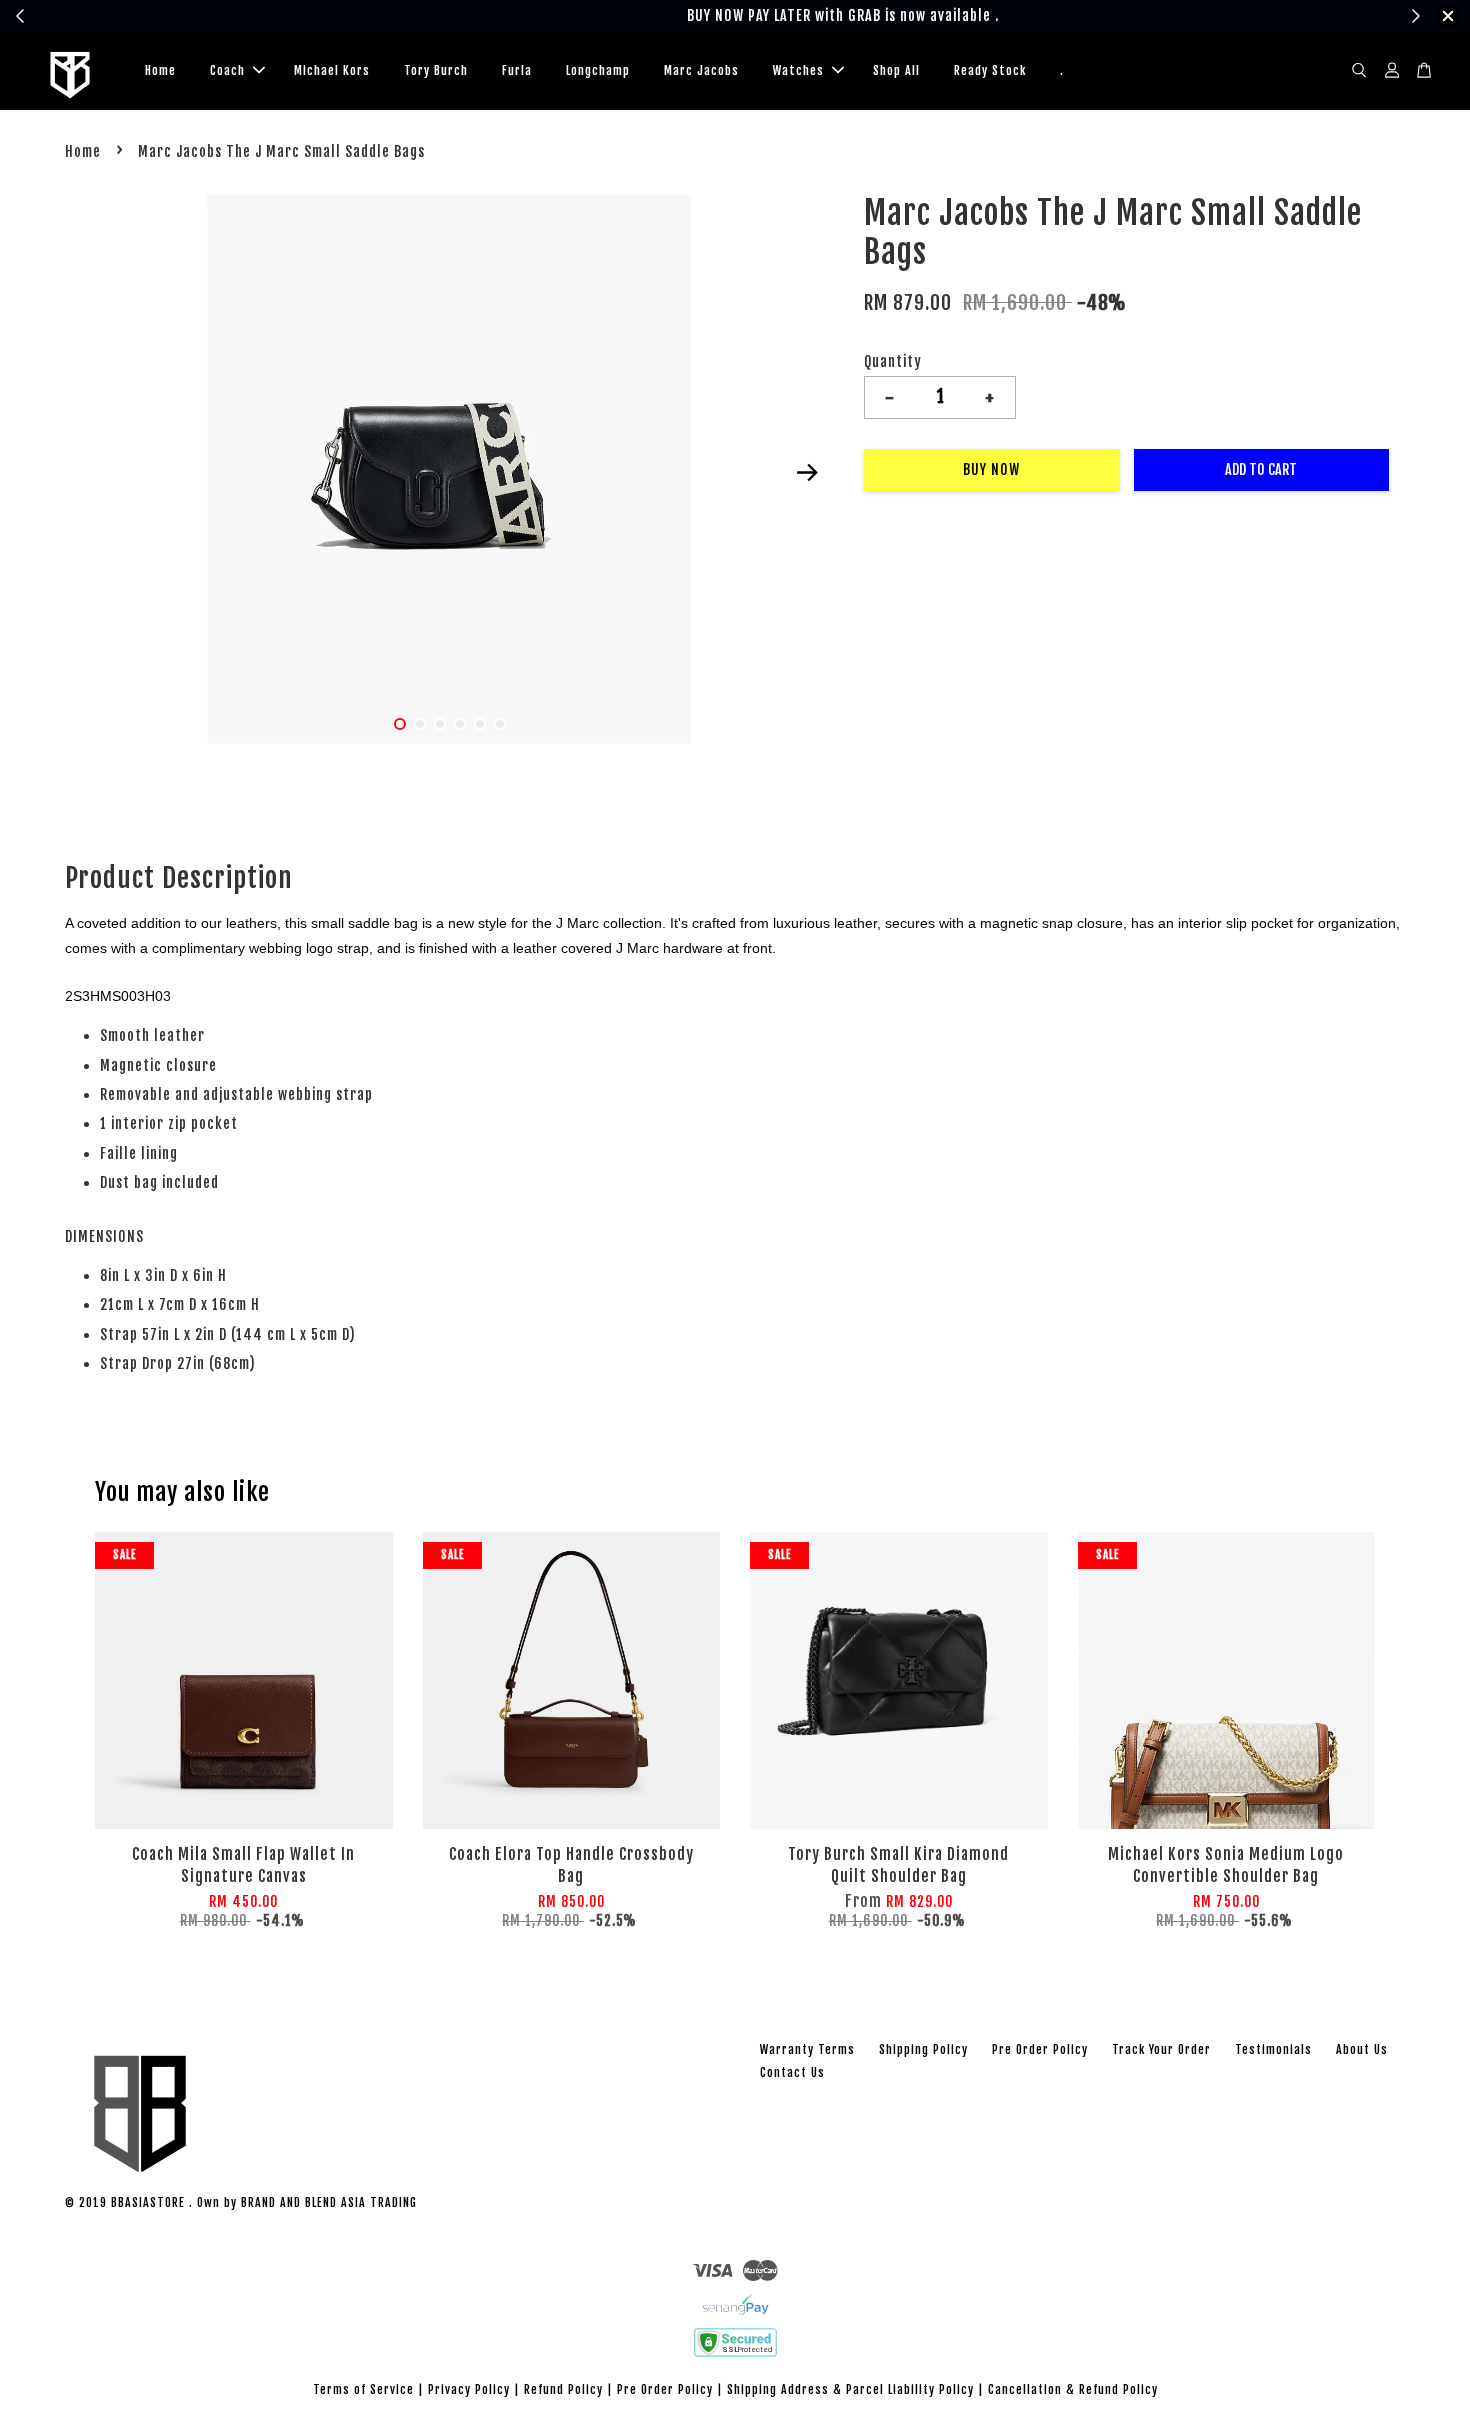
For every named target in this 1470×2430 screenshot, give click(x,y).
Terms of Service (363, 2389)
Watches (798, 70)
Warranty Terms (807, 2049)
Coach (227, 70)
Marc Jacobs (701, 70)
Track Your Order (1161, 2049)
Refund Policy (563, 2389)
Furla (517, 70)
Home (160, 70)
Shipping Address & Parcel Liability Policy (850, 2389)
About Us (1362, 2049)
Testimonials (1273, 2049)
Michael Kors (332, 70)
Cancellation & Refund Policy (1073, 2389)
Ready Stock (990, 70)
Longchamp (598, 70)
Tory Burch (436, 70)
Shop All (896, 70)
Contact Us (792, 2072)
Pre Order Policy (1040, 2049)
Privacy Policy (469, 2389)
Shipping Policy (923, 2049)
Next (807, 473)
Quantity (893, 361)
